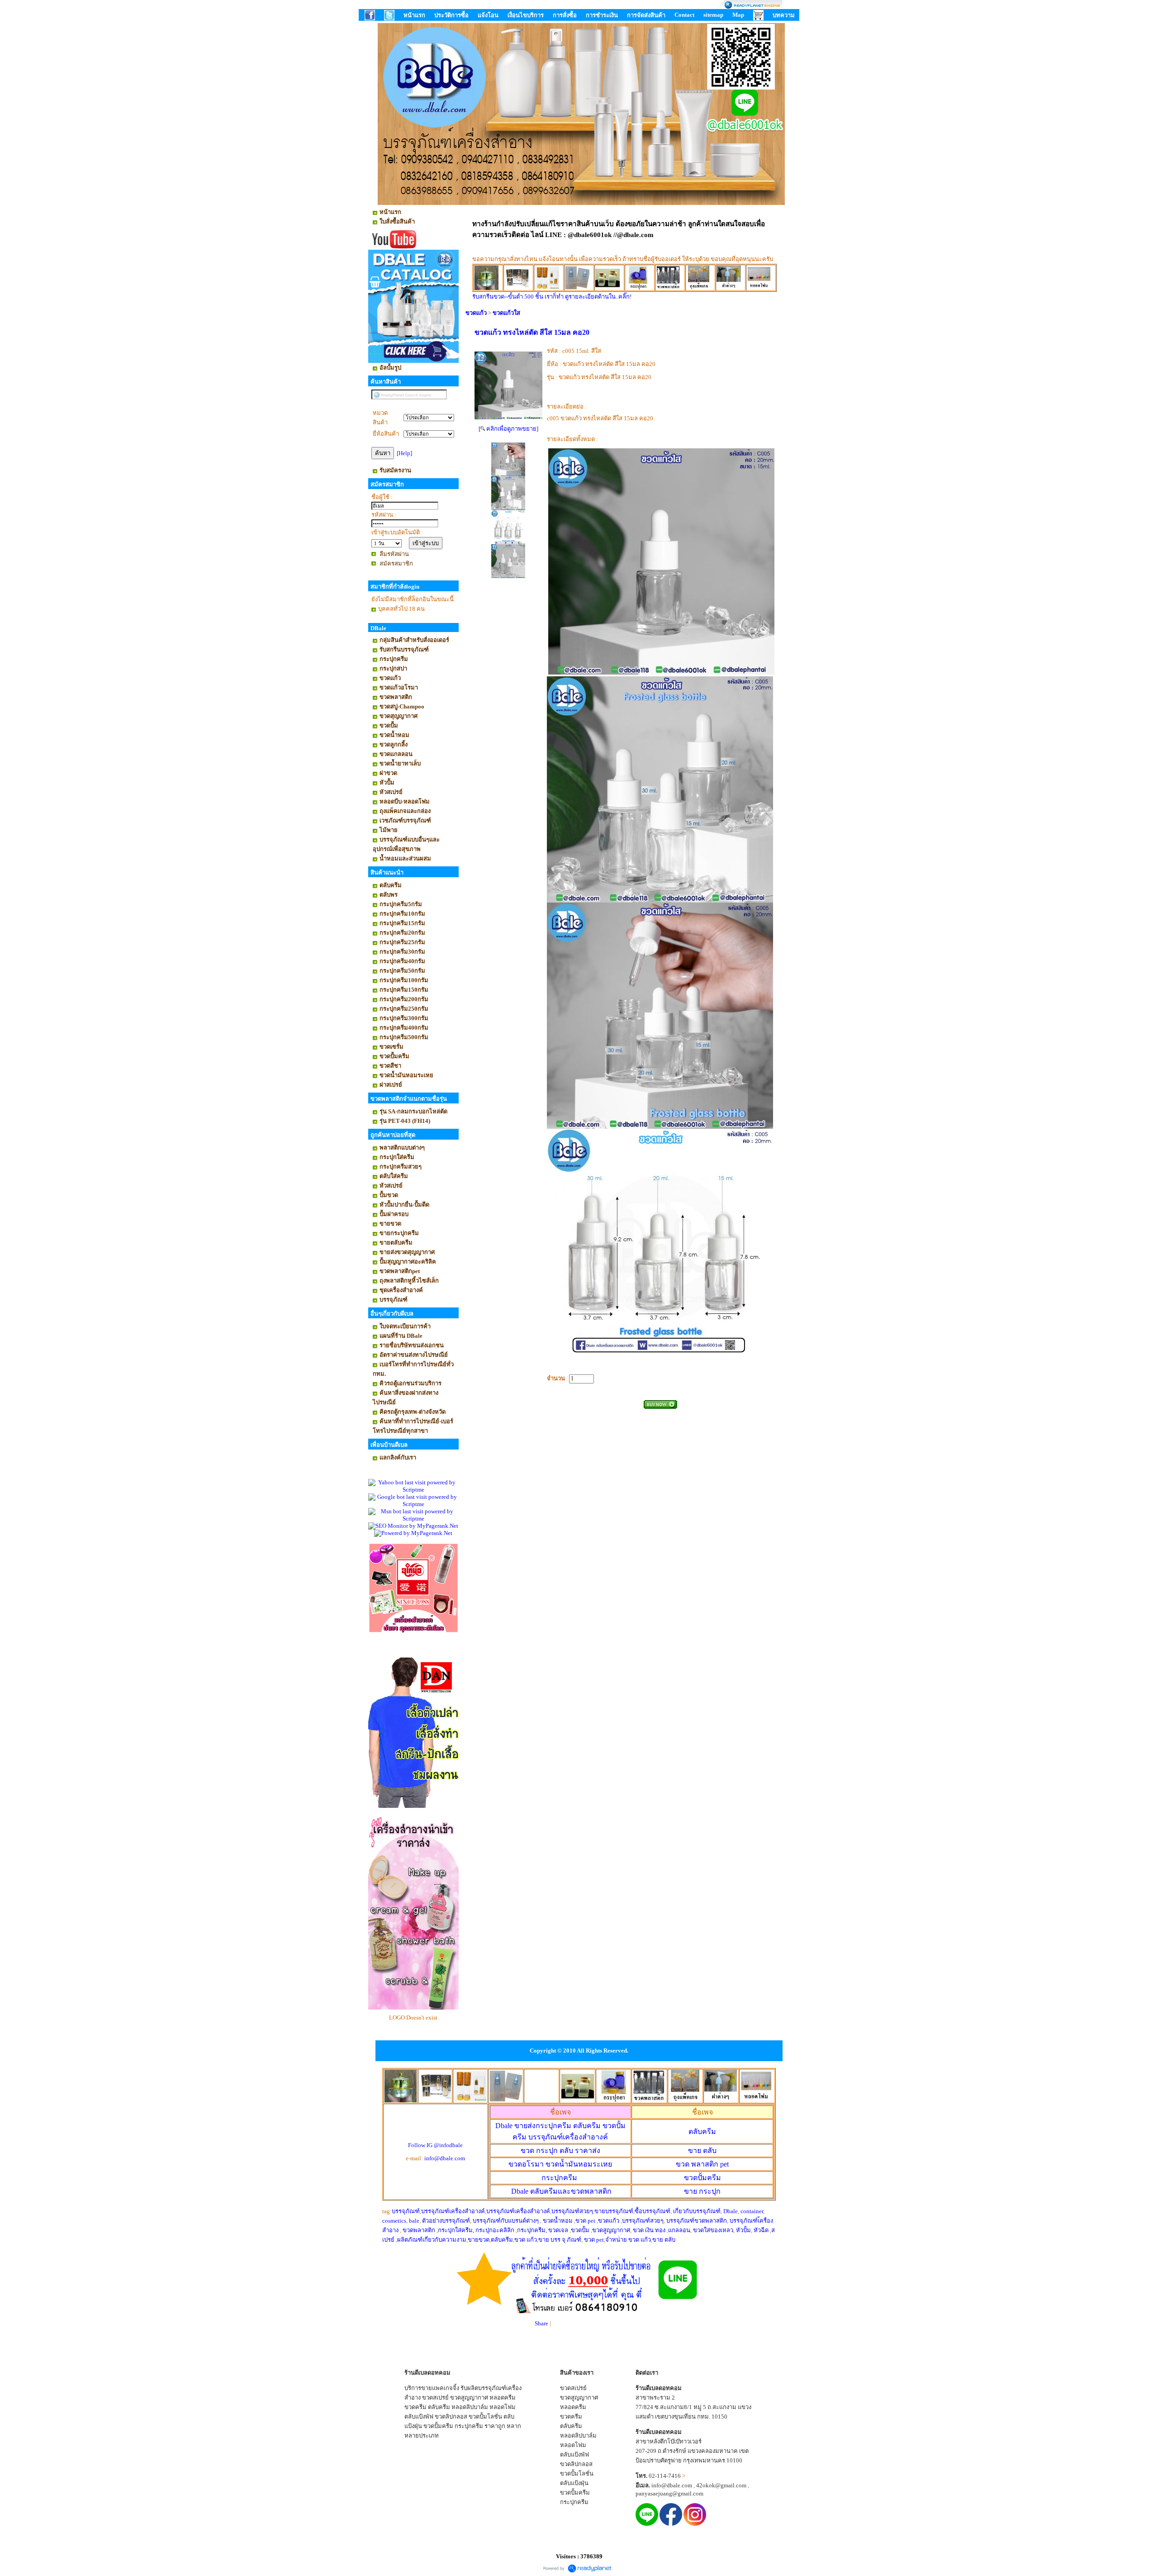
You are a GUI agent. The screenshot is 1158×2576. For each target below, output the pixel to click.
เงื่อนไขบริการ (526, 15)
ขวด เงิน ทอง (650, 2230)
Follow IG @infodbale (435, 2145)
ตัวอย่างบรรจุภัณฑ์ (446, 2221)
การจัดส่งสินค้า (646, 15)
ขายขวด (479, 2240)
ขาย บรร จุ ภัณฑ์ (560, 2240)
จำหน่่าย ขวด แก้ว (628, 2240)
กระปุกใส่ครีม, (456, 2230)
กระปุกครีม (559, 2178)
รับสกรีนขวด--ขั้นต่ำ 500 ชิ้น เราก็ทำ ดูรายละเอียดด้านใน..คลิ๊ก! (552, 297)
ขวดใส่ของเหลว (713, 2230)
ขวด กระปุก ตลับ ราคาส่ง (560, 2151)
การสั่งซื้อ (565, 15)
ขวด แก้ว (526, 2240)
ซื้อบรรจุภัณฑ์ (653, 2211)
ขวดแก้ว (476, 313)
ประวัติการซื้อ (451, 15)
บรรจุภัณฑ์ (406, 2211)
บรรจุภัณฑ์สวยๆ (572, 2211)
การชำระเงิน (602, 15)
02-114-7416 (665, 2476)
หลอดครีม (503, 2398)
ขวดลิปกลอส (451, 2417)
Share (541, 2323)
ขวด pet (586, 2221)
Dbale (561, 2191)
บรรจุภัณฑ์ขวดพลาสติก (697, 2221)
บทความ (784, 15)
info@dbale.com (445, 2158)
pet (702, 2164)
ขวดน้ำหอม (558, 2221)
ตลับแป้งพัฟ (419, 2417)
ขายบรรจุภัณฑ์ (614, 2211)
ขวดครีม (415, 2407)
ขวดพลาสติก (420, 2230)
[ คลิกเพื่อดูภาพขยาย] (508, 429)
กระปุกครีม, (532, 2230)
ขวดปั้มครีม (702, 2178)
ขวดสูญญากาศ (611, 2230)
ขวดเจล (558, 2230)
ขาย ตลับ (702, 2151)
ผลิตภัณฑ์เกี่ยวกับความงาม (432, 2240)
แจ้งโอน (488, 15)
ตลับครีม (702, 2132)
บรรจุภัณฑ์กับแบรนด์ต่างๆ (506, 2221)
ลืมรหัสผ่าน (394, 554)
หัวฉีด (761, 2230)
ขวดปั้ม (580, 2230)
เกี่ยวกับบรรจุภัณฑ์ (697, 2211)
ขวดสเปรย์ (435, 2398)
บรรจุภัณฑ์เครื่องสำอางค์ (453, 2211)
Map (738, 15)
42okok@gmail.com (721, 2485)
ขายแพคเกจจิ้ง (440, 2388)
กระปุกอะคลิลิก (495, 2230)
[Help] (404, 453)
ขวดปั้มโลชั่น (485, 2417)
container (752, 2211)
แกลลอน (679, 2230)
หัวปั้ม (743, 2230)
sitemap (713, 15)
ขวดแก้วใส (506, 313)
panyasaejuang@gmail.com (669, 2493)
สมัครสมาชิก (396, 563)
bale (414, 2221)
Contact (684, 15)
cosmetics (394, 2221)
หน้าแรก (414, 15)
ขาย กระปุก (702, 2191)
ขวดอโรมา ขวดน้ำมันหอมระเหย (560, 2164)
